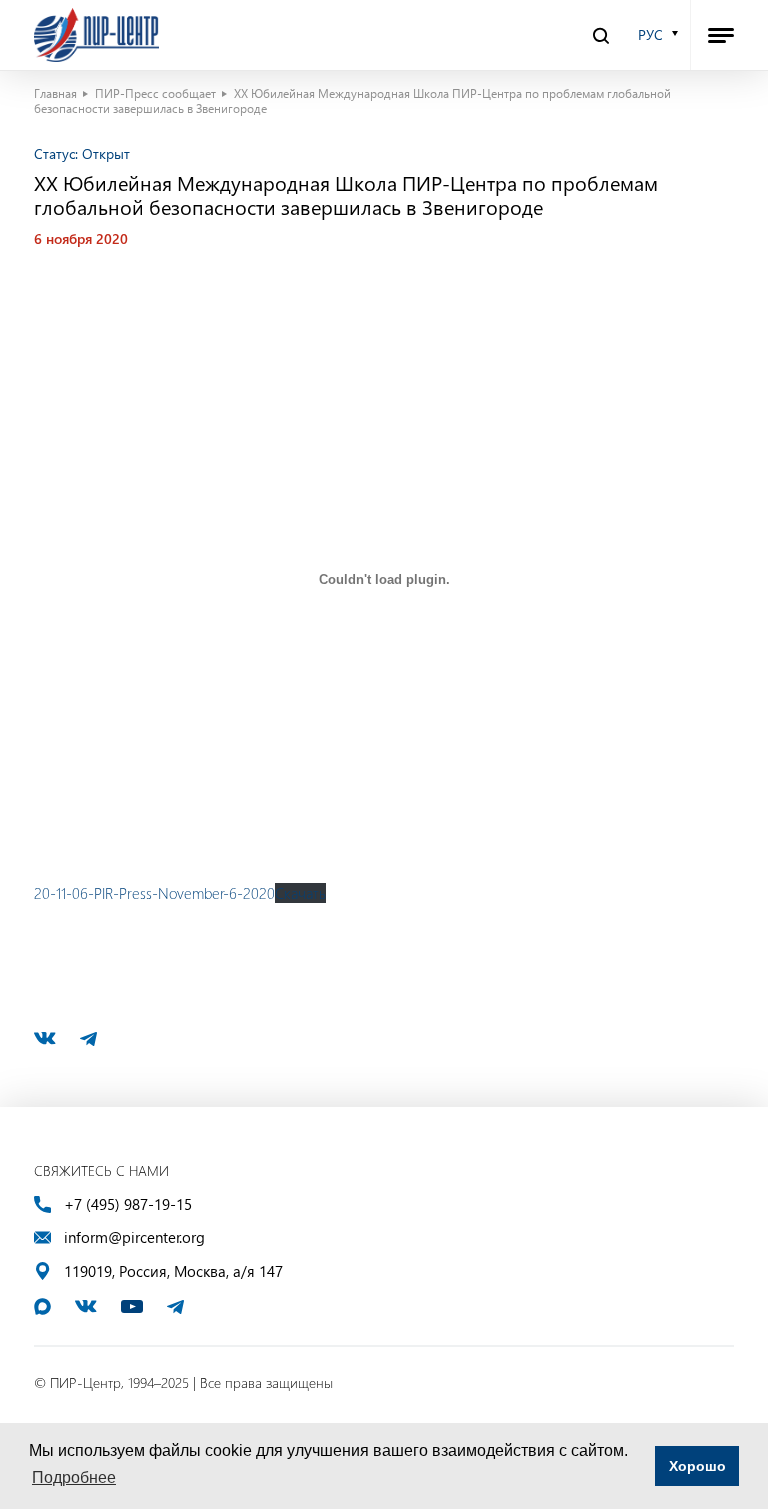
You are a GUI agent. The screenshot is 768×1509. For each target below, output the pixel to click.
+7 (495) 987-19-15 (128, 1204)
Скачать (300, 893)
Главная (55, 93)
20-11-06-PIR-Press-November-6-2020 (154, 893)
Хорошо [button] (697, 1466)
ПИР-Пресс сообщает (155, 93)
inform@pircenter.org (134, 1237)
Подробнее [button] (74, 1477)
